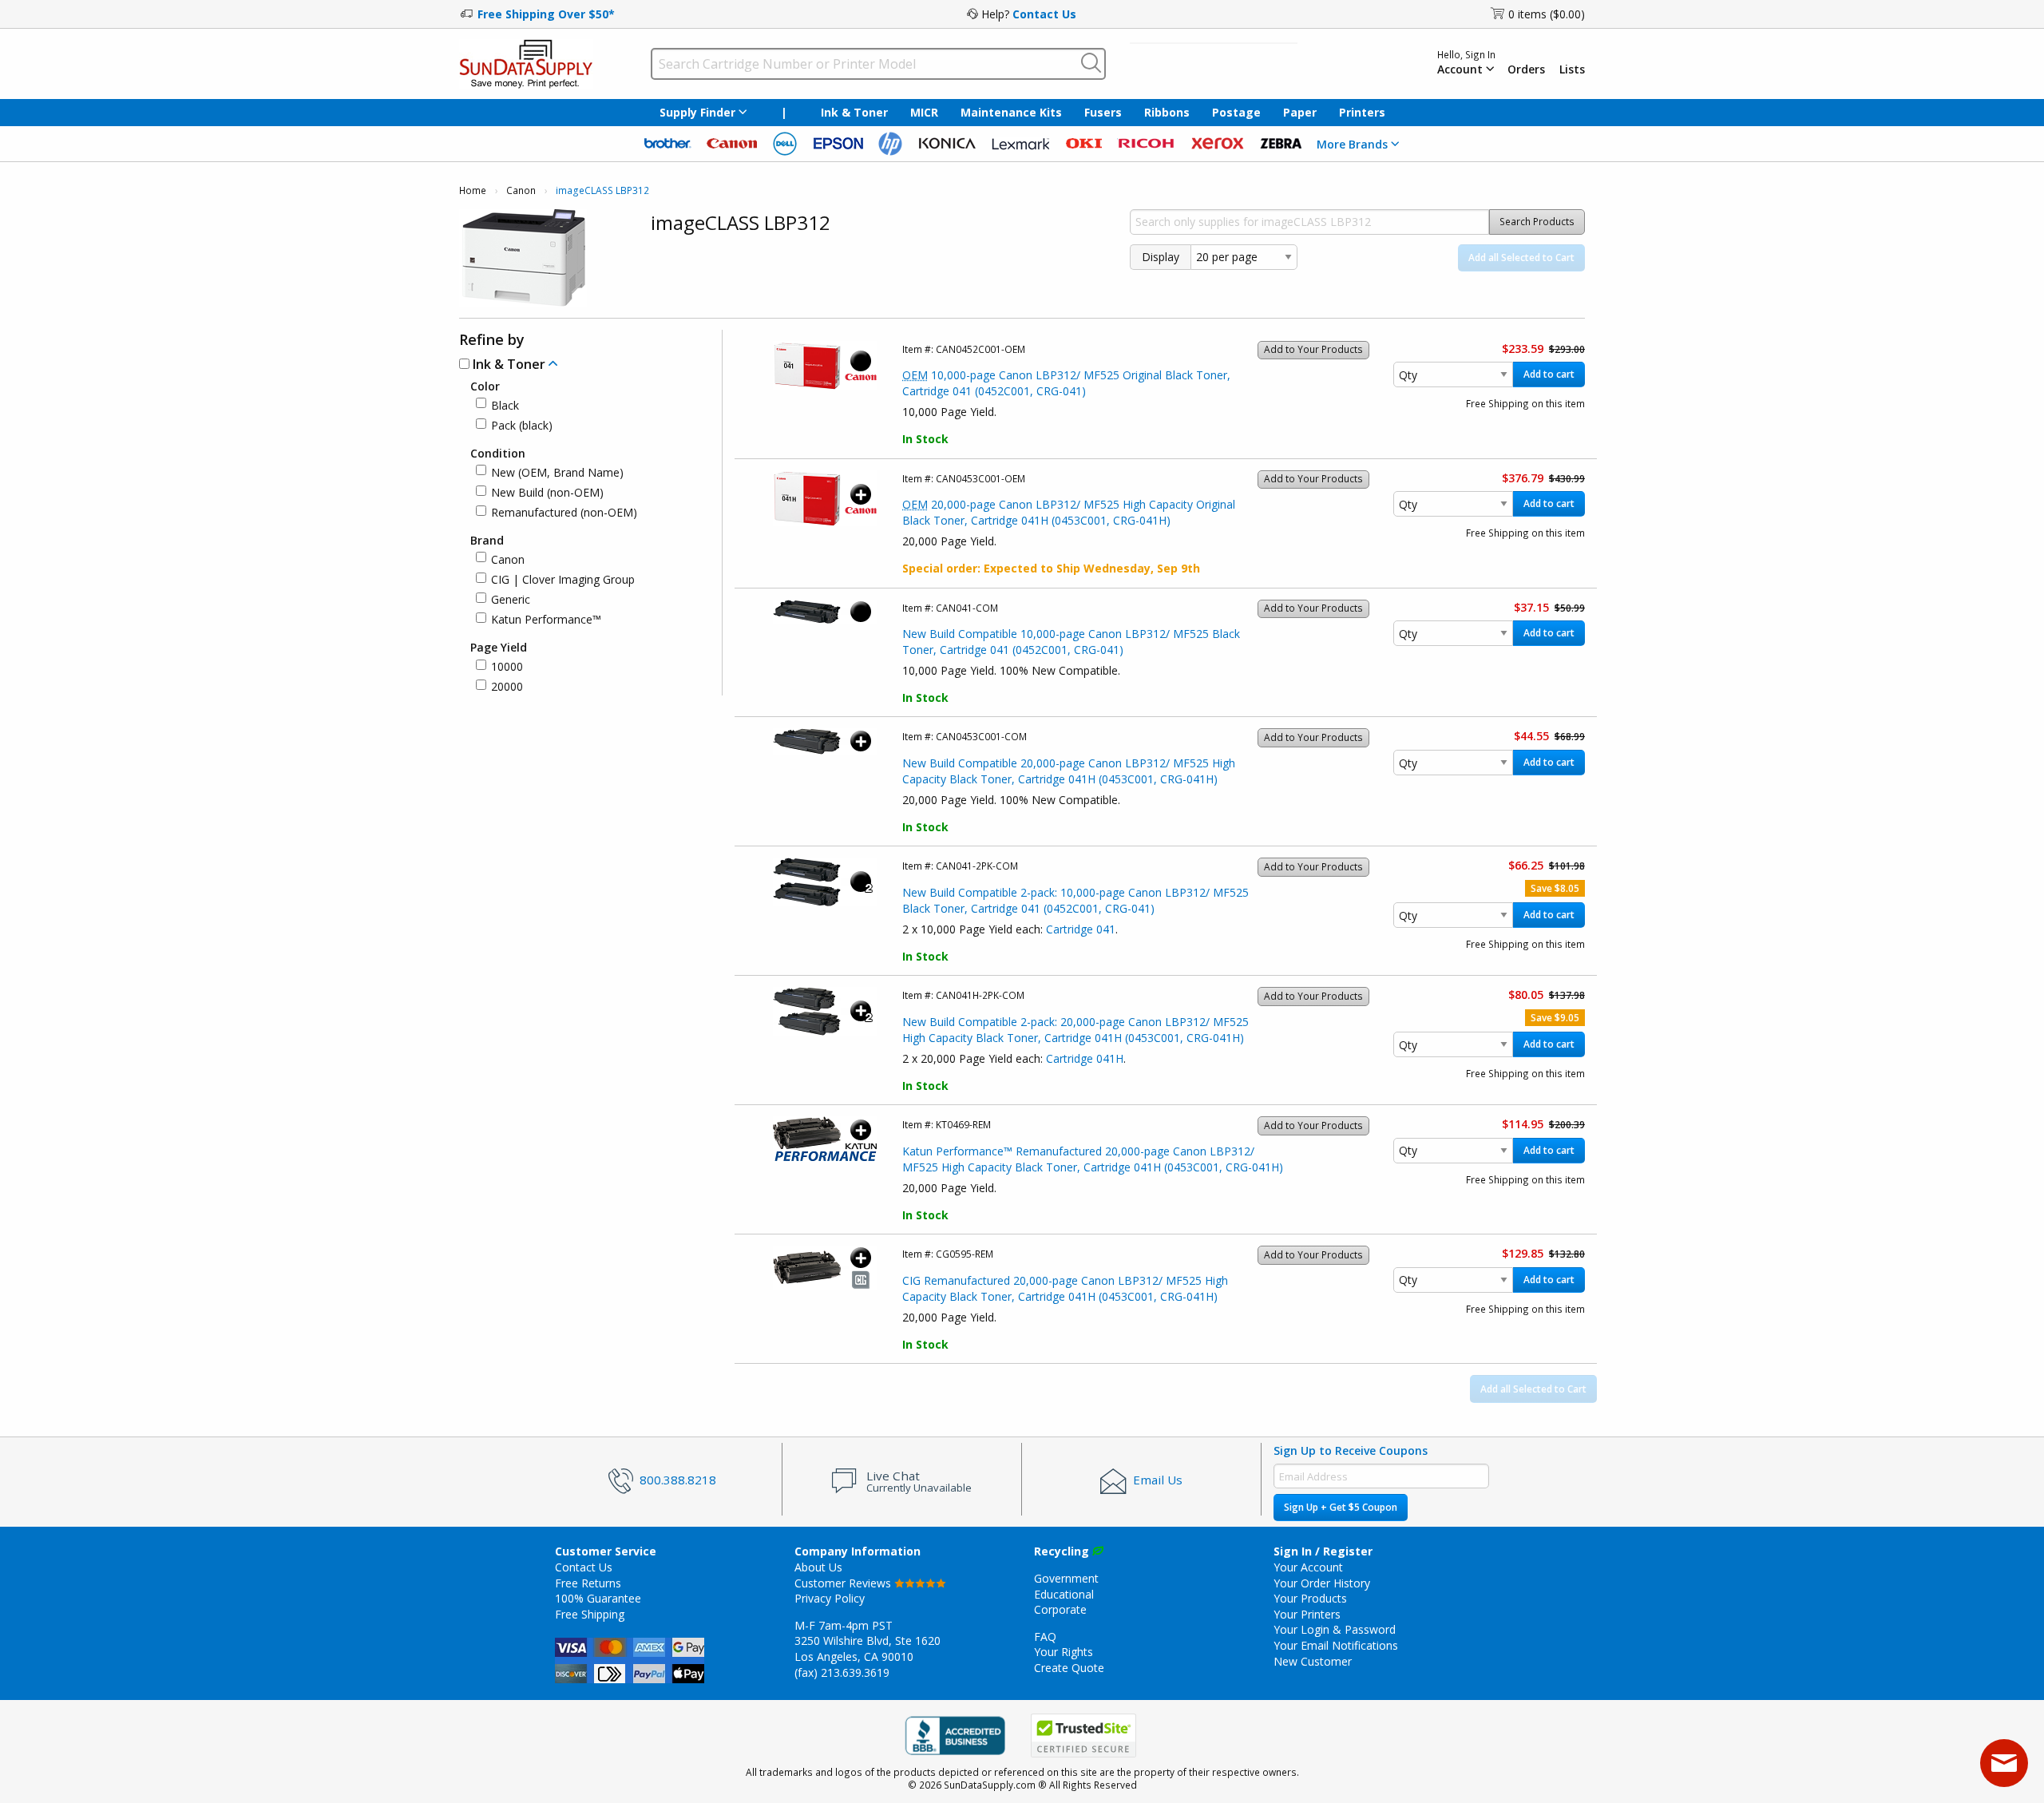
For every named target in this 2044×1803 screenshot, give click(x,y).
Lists (1572, 69)
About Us (818, 1567)
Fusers (1103, 112)
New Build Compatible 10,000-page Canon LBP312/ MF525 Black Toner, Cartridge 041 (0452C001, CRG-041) (1071, 642)
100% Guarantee (598, 1598)
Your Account (1308, 1567)
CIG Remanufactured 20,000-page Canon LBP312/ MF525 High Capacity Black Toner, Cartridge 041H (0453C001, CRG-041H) (1065, 1288)
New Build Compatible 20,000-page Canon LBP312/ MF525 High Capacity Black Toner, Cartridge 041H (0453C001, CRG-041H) (1069, 771)
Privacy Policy (830, 1598)
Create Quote (1069, 1668)
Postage (1236, 112)
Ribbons (1167, 112)
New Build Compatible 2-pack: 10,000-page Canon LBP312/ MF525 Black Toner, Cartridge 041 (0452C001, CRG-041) (1075, 900)
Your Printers (1307, 1614)
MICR (924, 112)
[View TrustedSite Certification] (1083, 1736)
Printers (1362, 112)
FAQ (1045, 1637)
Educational (1064, 1594)
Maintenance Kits (1011, 112)
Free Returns (588, 1583)
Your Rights (1064, 1652)
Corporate (1060, 1609)
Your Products (1310, 1598)
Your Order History (1322, 1583)
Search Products (1537, 222)
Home (473, 190)
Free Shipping (590, 1614)
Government (1066, 1578)
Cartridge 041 (1081, 929)
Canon (521, 190)
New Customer (1313, 1661)
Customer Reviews (844, 1583)
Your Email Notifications (1336, 1645)
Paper (1300, 112)
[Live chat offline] (2004, 1763)
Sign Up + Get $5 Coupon (1341, 1507)
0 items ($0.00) (1547, 14)
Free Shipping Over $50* (546, 14)
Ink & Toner (854, 112)
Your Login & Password (1335, 1629)
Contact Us (1044, 14)
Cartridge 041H (1085, 1058)
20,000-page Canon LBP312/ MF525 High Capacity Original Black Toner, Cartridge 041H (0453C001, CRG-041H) (1069, 512)
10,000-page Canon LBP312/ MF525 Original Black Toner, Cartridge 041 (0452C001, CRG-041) (1066, 383)
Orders (1526, 69)
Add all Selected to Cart (1521, 258)
